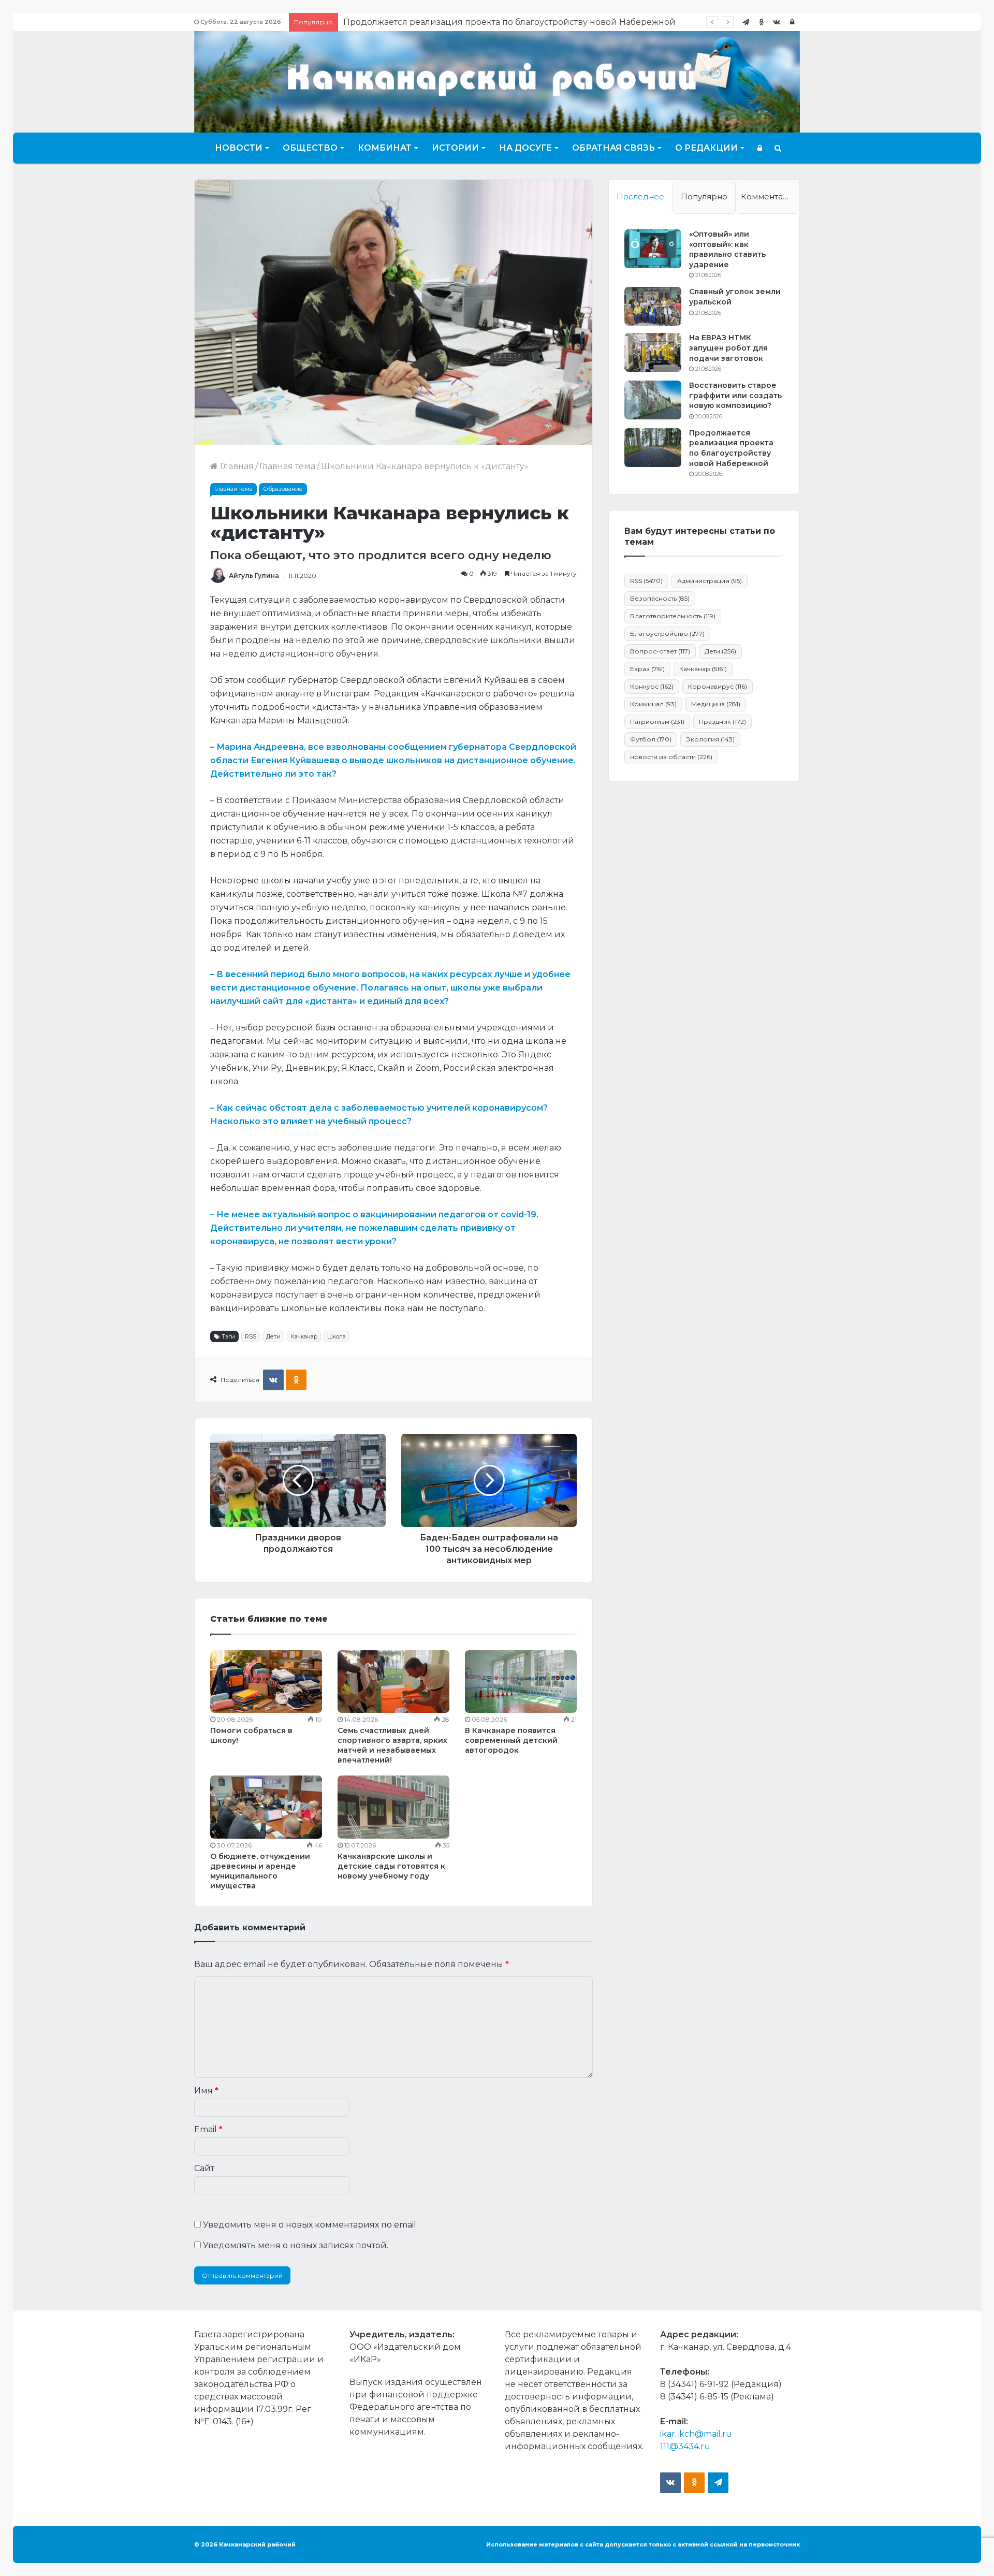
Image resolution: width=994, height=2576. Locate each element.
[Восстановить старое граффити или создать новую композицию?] (653, 400)
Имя (206, 2091)
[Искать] (778, 148)
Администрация (710, 581)
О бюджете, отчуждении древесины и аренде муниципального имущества (260, 1871)
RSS (251, 1336)
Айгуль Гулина (254, 576)
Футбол (651, 739)
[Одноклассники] (761, 22)
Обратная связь (613, 148)
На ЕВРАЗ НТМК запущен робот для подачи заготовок (728, 348)
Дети (273, 1336)
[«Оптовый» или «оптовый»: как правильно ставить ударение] (653, 249)
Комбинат (385, 148)
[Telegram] (745, 22)
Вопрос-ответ (660, 651)
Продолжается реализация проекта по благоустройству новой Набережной (731, 448)
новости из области (671, 757)
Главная (236, 466)
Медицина (716, 704)
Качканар (304, 1336)
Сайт (204, 2168)
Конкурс (652, 686)
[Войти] (792, 22)
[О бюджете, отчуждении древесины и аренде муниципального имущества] (266, 1807)
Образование (283, 489)
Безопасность (660, 598)
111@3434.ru (685, 2446)
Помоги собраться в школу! (403, 22)
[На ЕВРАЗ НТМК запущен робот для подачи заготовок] (653, 352)
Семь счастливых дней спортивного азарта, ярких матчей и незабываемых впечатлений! (392, 1745)
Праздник (722, 722)
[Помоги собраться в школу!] (266, 1682)
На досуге (525, 148)
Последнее (640, 197)
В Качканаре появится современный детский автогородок (511, 1740)
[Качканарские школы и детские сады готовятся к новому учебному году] (393, 1807)
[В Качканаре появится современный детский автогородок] (521, 1682)
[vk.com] (777, 22)
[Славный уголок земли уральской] (653, 306)
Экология (710, 739)
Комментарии (770, 197)
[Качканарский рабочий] (497, 81)
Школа (337, 1336)
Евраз (647, 669)
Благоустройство (667, 634)
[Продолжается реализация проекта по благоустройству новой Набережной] (653, 448)
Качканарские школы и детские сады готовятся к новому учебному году (391, 1866)
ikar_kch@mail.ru (696, 2434)
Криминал (653, 704)
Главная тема (287, 466)
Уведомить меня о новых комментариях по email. (310, 2225)
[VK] (273, 1380)
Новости (239, 148)
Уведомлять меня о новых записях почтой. (296, 2245)
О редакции (706, 148)
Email (208, 2129)
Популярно (704, 197)
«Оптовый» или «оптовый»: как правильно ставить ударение (727, 249)
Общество (310, 148)
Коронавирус (718, 686)
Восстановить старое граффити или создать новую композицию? (735, 395)
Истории (455, 148)
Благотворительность (673, 616)
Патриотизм (657, 722)
